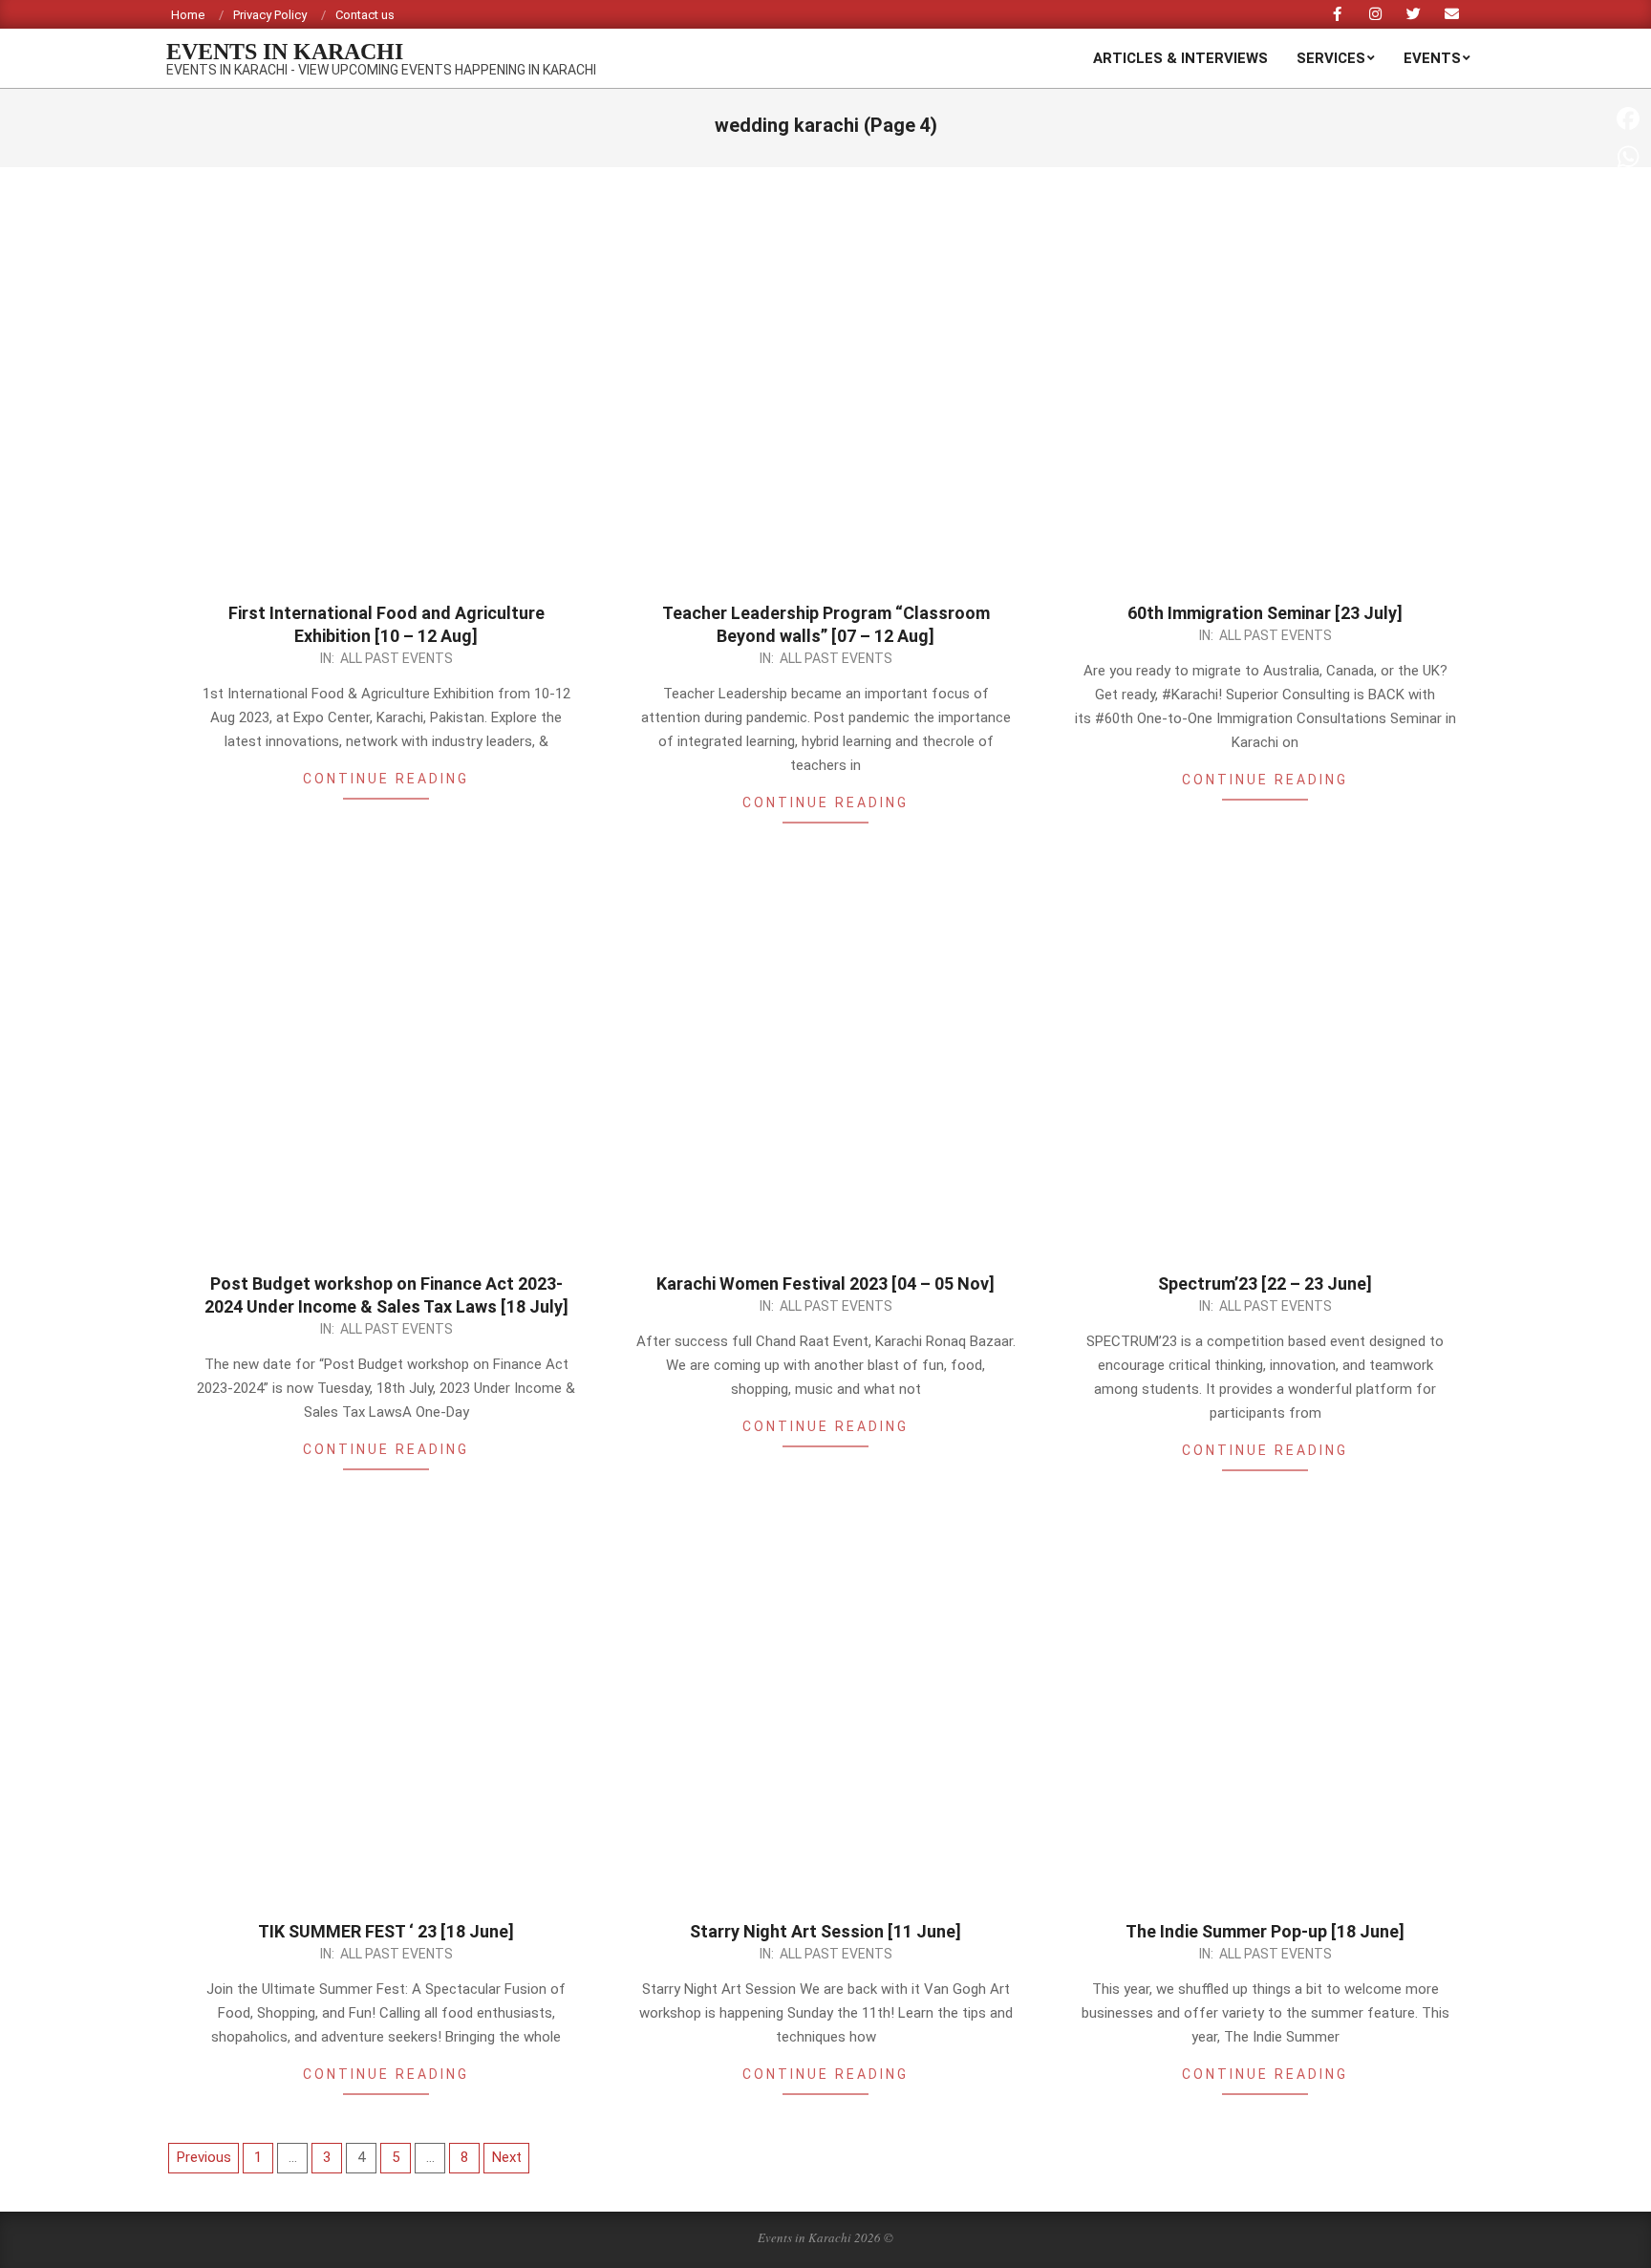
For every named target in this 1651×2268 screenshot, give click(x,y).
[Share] (1628, 348)
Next (507, 2157)
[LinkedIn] (1628, 310)
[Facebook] (1628, 118)
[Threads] (1628, 233)
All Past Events (397, 658)
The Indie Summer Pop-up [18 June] (1265, 1931)
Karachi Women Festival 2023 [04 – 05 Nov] (825, 1284)
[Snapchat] (1628, 271)
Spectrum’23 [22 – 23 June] (1265, 1284)
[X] (1628, 195)
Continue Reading (386, 779)
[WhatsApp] (1628, 157)
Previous (204, 2157)
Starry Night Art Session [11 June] (825, 1931)
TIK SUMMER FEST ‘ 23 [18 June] (386, 1931)
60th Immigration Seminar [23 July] (1265, 613)
